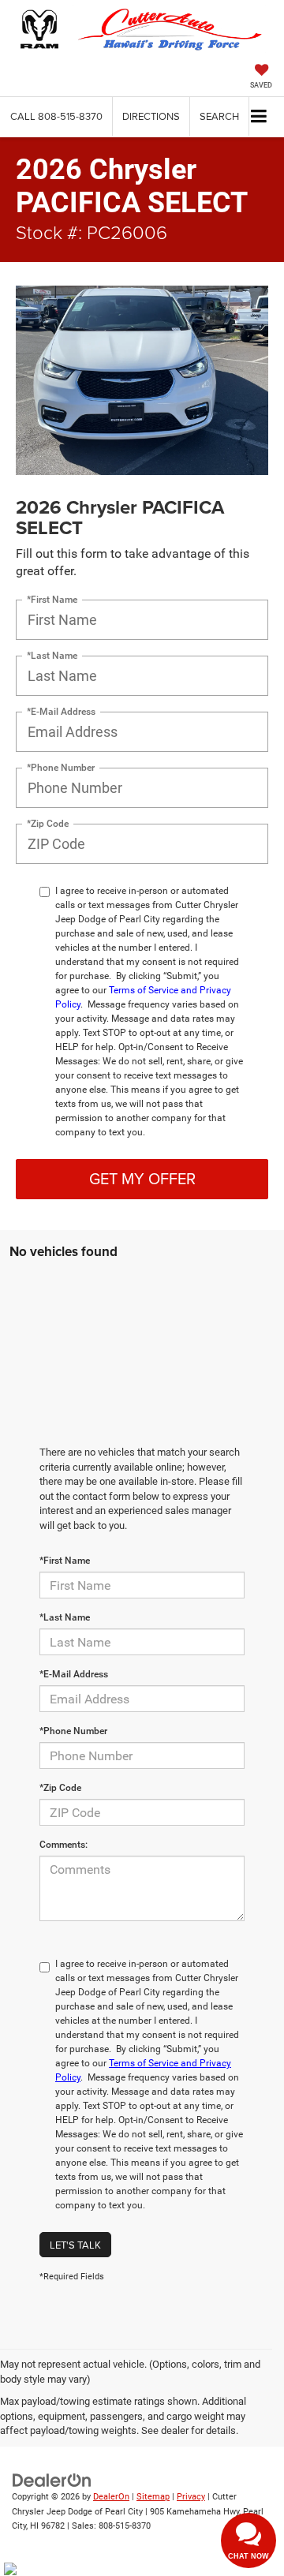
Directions (151, 116)
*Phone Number (61, 768)
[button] (56, 116)
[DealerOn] (52, 2479)
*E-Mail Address (61, 712)
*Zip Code (48, 824)
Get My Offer (142, 1178)
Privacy (191, 2497)
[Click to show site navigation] (259, 117)
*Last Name (52, 656)
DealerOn (111, 2497)
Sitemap (153, 2497)
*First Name (52, 600)
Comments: (64, 1845)
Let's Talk (75, 2245)
